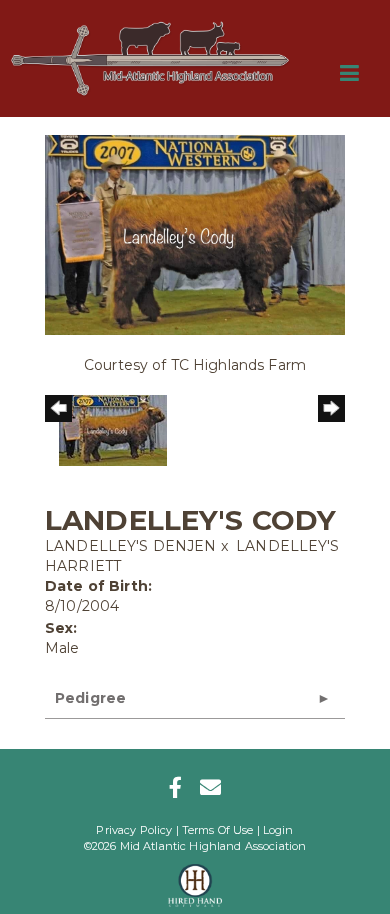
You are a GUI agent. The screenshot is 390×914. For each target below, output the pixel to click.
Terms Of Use (218, 830)
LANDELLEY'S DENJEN (131, 546)
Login (278, 830)
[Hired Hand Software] (195, 879)
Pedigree (90, 698)
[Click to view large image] (195, 234)
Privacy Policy (134, 830)
